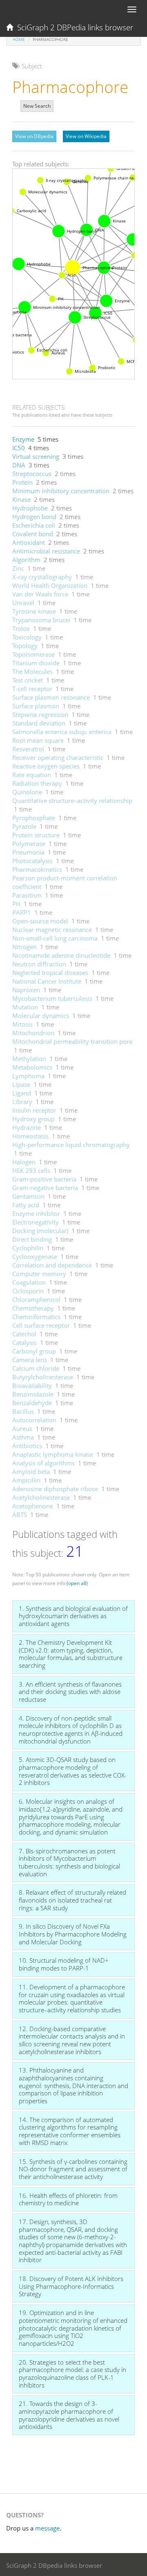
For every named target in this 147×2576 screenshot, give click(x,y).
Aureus (22, 1429)
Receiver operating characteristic (58, 757)
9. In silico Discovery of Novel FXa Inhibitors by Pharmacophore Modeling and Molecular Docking (73, 1934)
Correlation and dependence (52, 1265)
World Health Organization (50, 585)
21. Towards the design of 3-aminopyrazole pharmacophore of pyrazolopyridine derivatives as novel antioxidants (69, 2415)
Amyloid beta (31, 1472)
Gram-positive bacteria (44, 1179)
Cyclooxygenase (35, 1256)
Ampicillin (26, 1480)
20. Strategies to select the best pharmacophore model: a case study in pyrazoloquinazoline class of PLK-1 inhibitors (72, 2374)
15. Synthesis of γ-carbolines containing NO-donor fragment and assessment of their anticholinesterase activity (73, 2169)
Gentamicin (28, 1196)
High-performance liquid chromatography (71, 1145)
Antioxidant (29, 542)
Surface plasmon (36, 706)
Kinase (21, 499)
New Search (37, 106)
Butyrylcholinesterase (43, 1377)
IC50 (19, 448)
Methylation (29, 1059)
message (47, 2528)
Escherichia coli (34, 525)
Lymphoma (28, 1076)
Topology (25, 646)
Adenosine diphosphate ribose (55, 1489)
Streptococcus (32, 474)
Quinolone (27, 792)
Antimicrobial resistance (46, 551)
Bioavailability (32, 1386)
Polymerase (29, 844)
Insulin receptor (34, 1110)
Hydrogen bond (34, 517)
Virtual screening (36, 456)
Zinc (18, 568)
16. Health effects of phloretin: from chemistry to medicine (68, 2199)
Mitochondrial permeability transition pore (72, 1041)
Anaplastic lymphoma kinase (53, 1454)
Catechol (24, 1334)
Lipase (21, 1084)
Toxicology (27, 637)
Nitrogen (24, 947)
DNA (19, 465)
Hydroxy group (33, 1119)
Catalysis (24, 1342)
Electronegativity (36, 1222)
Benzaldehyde (32, 1403)
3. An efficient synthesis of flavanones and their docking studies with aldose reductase (70, 1692)
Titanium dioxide (36, 663)
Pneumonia (28, 852)
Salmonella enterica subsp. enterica (62, 732)
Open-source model (40, 921)
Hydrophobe (30, 508)
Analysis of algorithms (43, 1463)
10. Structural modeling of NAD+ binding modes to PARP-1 (64, 1964)
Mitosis (22, 1024)
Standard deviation (39, 723)
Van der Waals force (40, 594)
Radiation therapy (37, 783)
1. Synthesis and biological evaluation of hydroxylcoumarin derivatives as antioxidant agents (73, 1616)
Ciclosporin (28, 1291)
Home (19, 39)
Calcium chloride (36, 1368)
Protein (22, 482)
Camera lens (30, 1360)
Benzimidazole (33, 1394)
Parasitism (27, 895)
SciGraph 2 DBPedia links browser (73, 27)
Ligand (22, 1093)
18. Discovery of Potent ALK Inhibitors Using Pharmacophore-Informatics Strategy (71, 2286)
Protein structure (36, 835)
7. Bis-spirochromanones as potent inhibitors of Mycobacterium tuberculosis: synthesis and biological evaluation (69, 1862)
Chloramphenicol (36, 1299)
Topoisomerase (33, 654)
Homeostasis (30, 1136)
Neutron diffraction (39, 964)
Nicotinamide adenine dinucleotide (61, 955)
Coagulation (29, 1282)
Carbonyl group (34, 1351)
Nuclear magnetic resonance (52, 930)
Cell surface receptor (41, 1325)
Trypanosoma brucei (41, 620)
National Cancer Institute (47, 981)
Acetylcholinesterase (41, 1497)
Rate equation (32, 775)
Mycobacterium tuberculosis (52, 998)
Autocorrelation (34, 1420)
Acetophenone (33, 1506)
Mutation (25, 1007)
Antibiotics (27, 1446)
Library (22, 1102)
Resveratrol (28, 749)
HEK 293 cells (31, 1170)
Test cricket (28, 680)
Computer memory (39, 1274)
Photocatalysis (32, 861)
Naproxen (26, 990)
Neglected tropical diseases (50, 973)
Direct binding (32, 1239)
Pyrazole (24, 826)
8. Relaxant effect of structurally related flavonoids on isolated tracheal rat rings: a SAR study (72, 1900)
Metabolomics (32, 1067)
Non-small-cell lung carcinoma (55, 938)
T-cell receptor (32, 689)
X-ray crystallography (42, 577)
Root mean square (38, 740)
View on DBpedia (34, 136)
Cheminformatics (36, 1317)
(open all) (77, 1583)
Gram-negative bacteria (45, 1188)
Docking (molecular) (40, 1231)
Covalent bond (33, 534)
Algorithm (26, 560)
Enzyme (23, 439)
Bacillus (23, 1411)
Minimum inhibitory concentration (61, 491)
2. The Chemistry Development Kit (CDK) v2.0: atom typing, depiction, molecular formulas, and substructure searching (71, 1654)
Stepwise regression (40, 714)
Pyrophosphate (34, 818)
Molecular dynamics (41, 1016)
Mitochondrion (33, 1033)
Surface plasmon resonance (51, 697)
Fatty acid (26, 1205)
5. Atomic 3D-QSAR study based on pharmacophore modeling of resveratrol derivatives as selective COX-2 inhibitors (73, 1771)
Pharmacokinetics (37, 869)
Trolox (21, 628)
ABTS (20, 1515)
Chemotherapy (33, 1308)
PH (16, 904)
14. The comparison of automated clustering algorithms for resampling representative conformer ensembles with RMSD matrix (70, 2131)
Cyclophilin (28, 1248)
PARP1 (22, 912)
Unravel (23, 603)
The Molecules (32, 671)
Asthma (23, 1437)
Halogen (24, 1162)
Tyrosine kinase (34, 611)
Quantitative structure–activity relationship (72, 800)
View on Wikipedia (86, 136)
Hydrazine (27, 1127)
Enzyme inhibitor (36, 1213)
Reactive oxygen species (46, 766)
